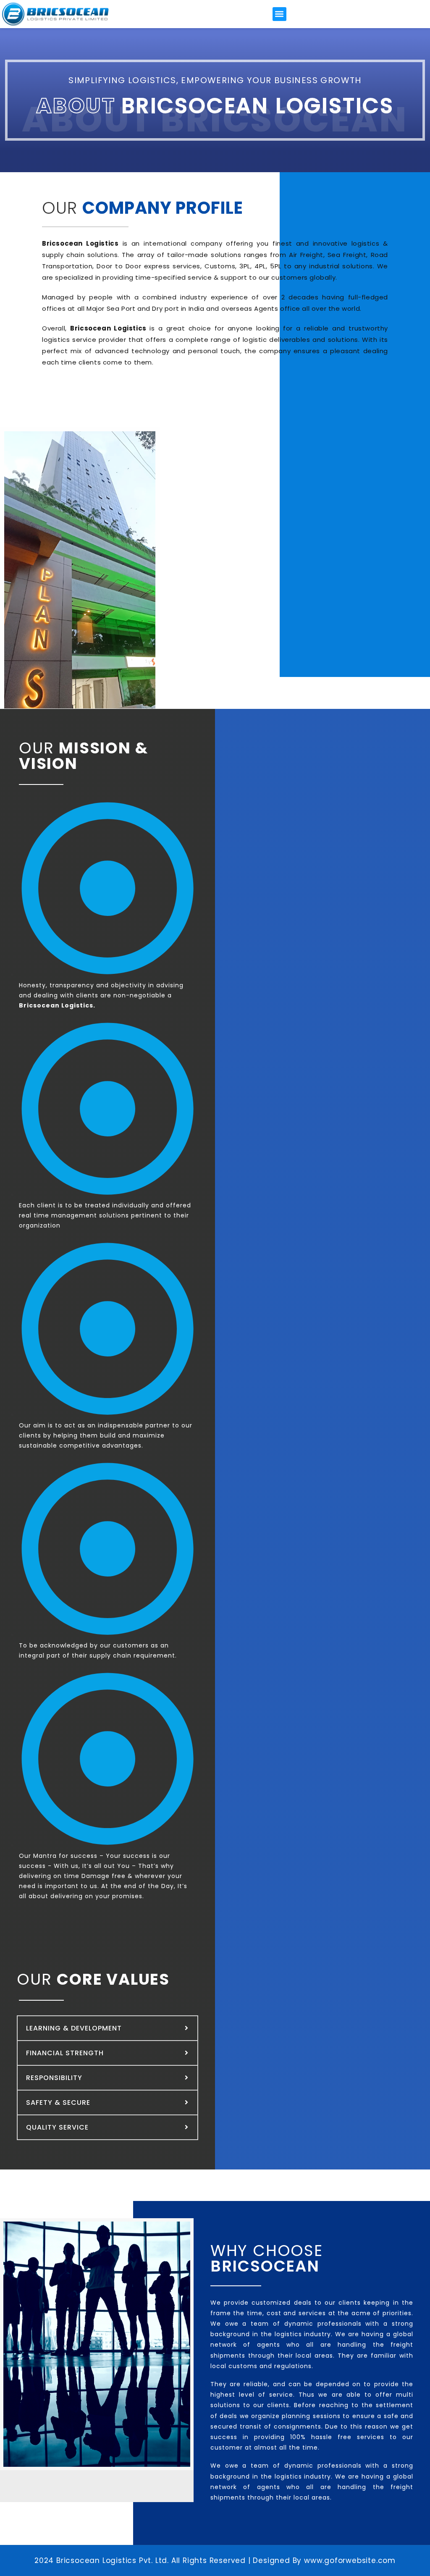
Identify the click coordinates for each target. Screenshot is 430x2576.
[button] (279, 14)
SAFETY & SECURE (58, 2103)
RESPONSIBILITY (54, 2078)
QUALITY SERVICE (57, 2127)
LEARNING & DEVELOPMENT (74, 2028)
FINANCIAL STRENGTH (65, 2053)
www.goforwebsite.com (350, 2560)
